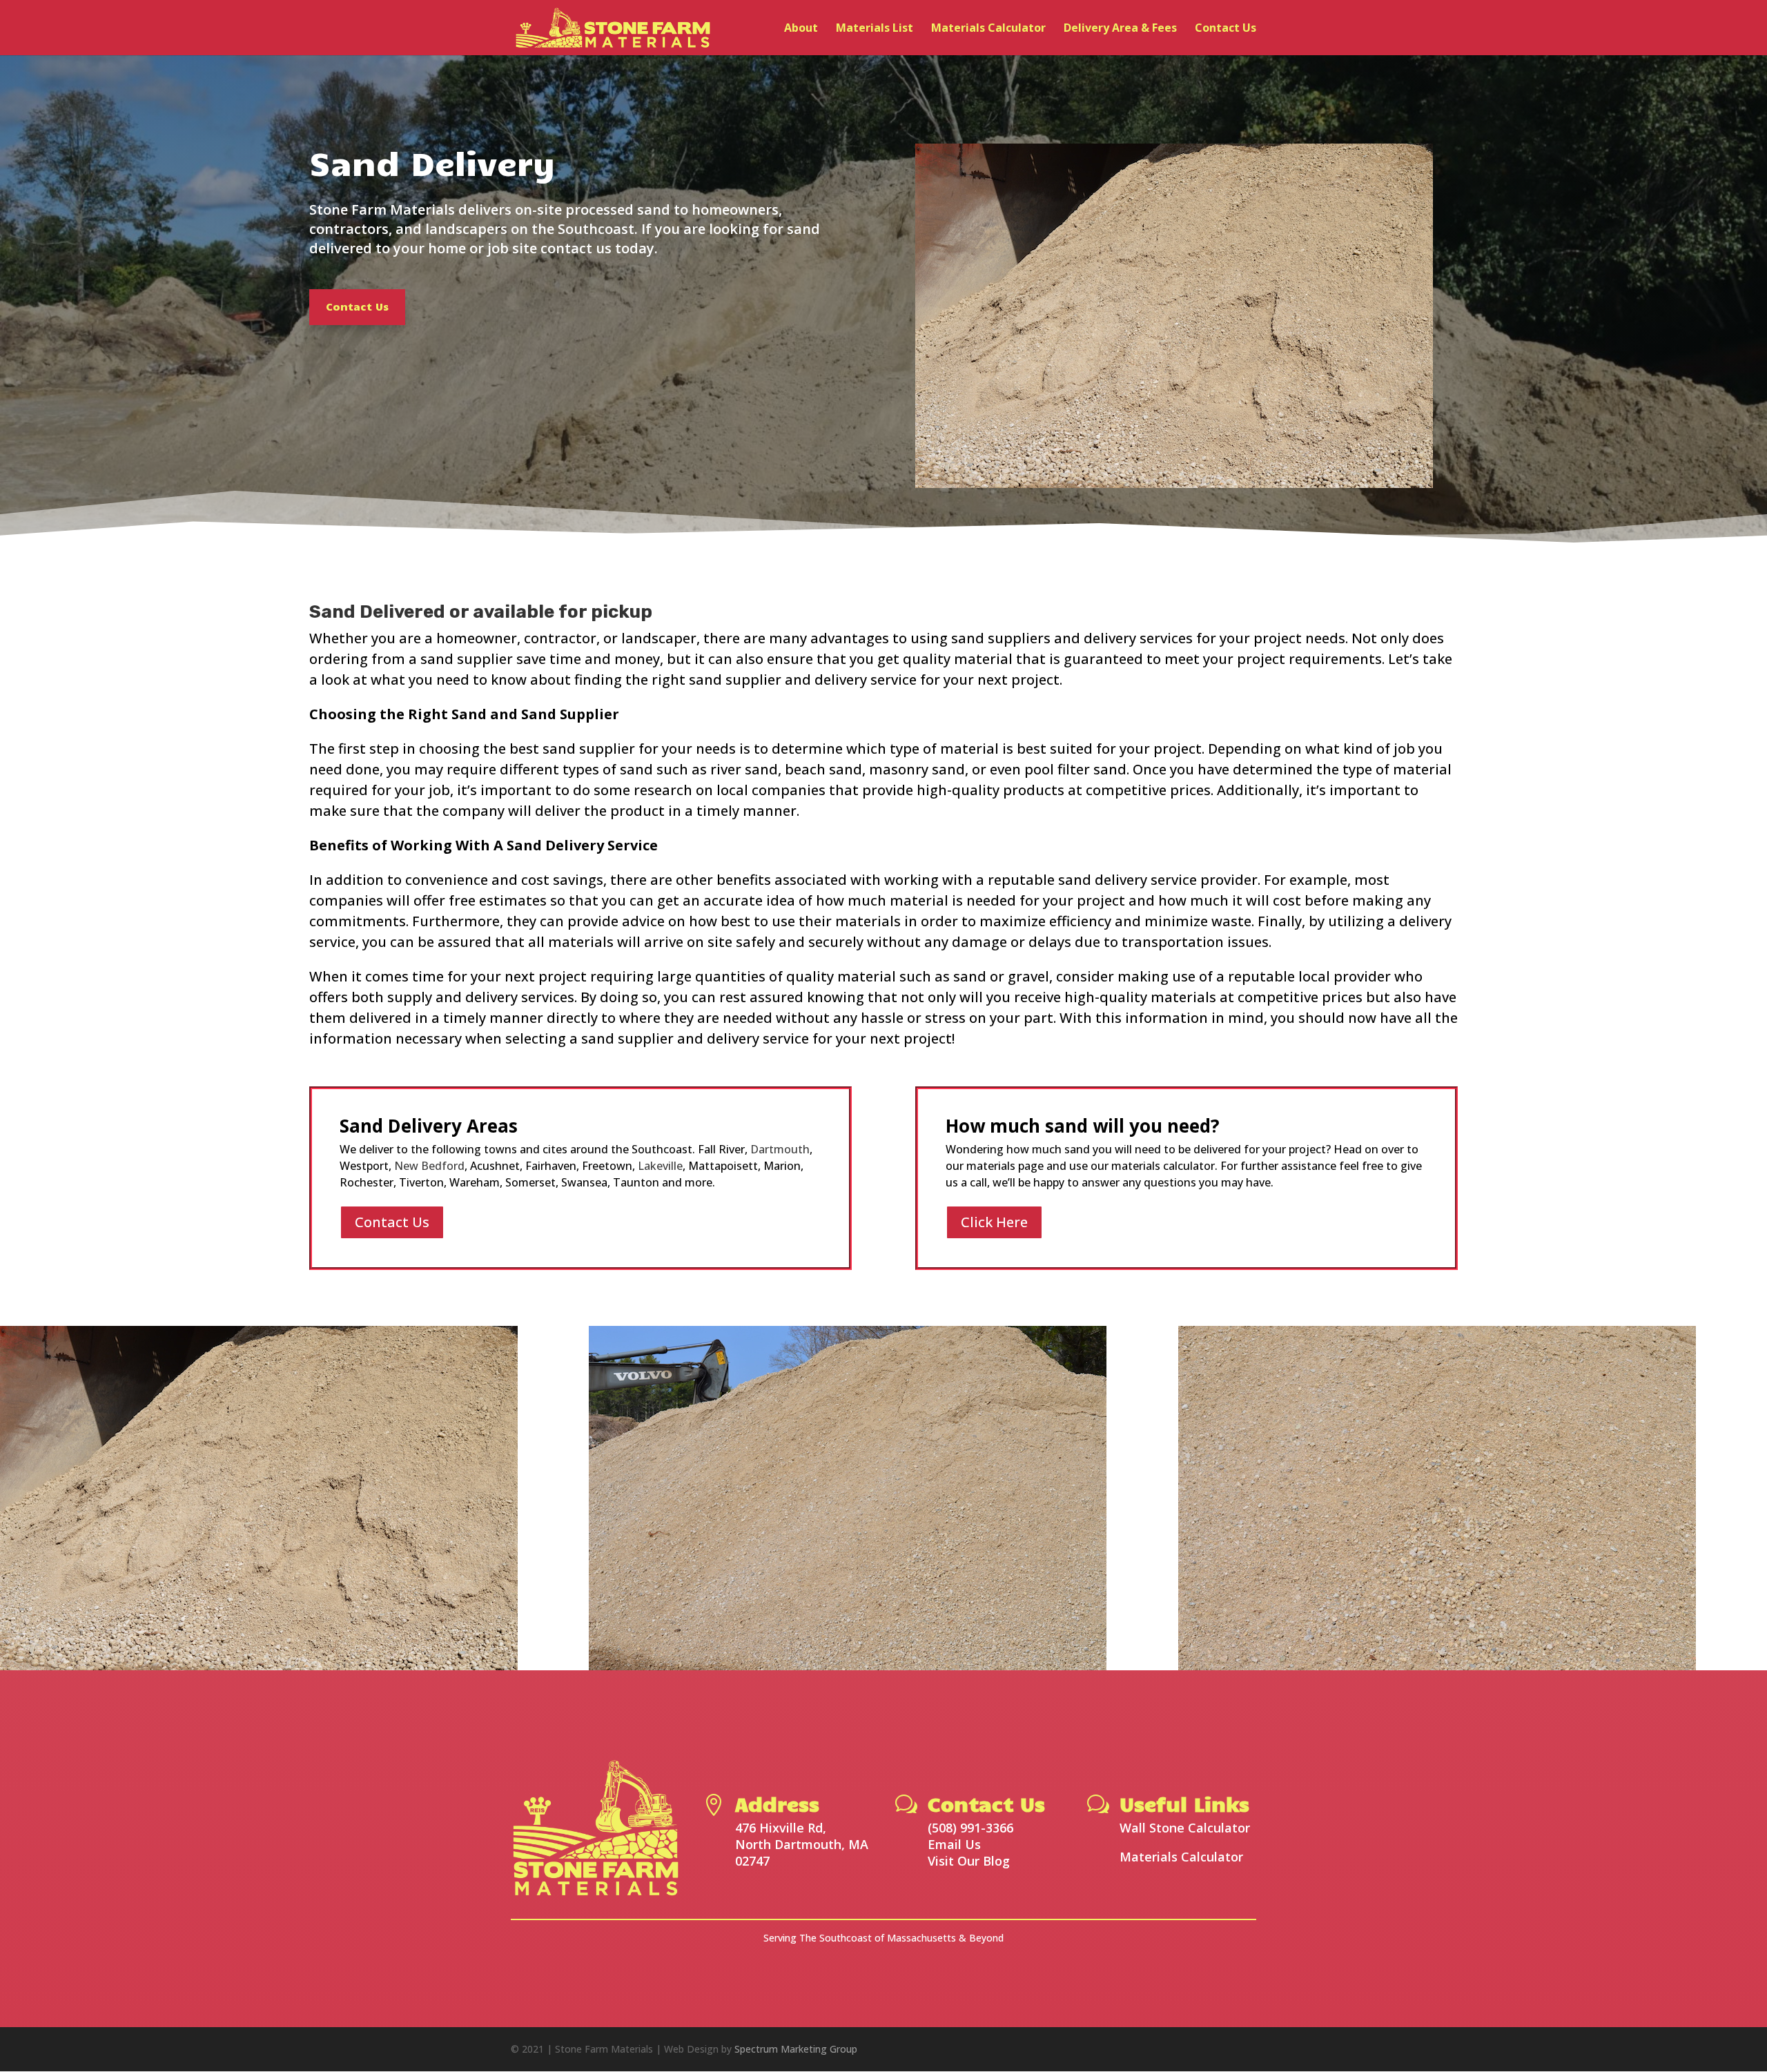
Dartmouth (780, 1149)
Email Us (954, 1844)
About (801, 29)
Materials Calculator (988, 29)
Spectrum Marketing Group (796, 2049)
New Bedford (429, 1166)
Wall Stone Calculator (1185, 1828)
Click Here (994, 1222)
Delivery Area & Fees (1120, 29)
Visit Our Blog (969, 1861)
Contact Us (1226, 29)
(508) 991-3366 (970, 1828)
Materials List (875, 29)
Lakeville (660, 1166)
